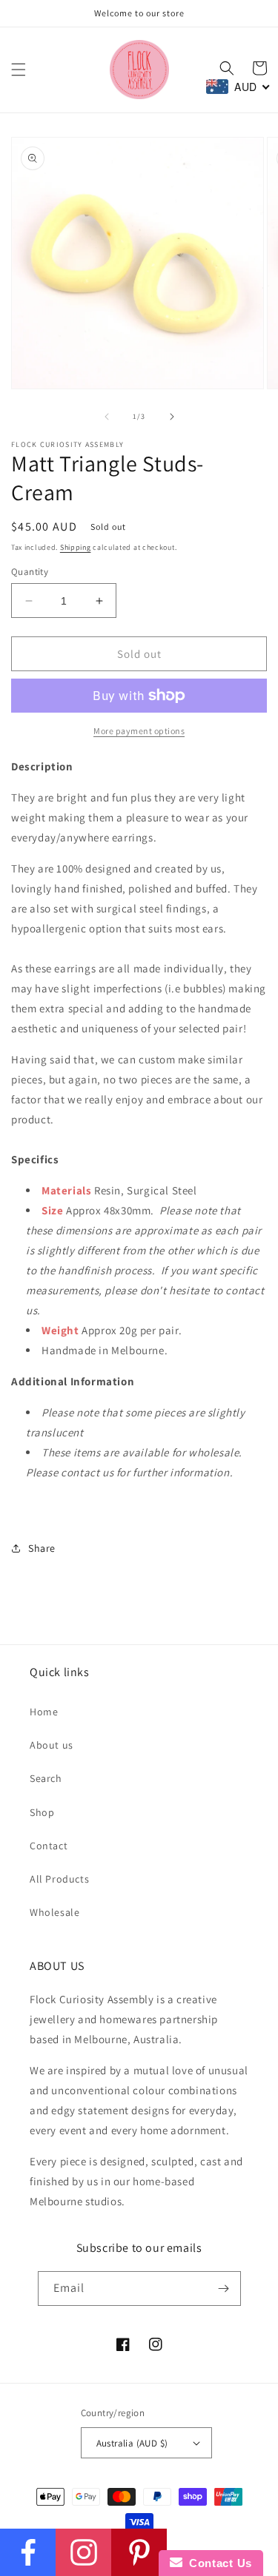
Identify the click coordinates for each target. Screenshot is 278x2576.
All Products (59, 1879)
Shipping (76, 547)
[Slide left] (107, 417)
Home (44, 1712)
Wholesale (54, 1912)
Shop (42, 1812)
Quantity (30, 572)
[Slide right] (172, 417)
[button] (19, 70)
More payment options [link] (139, 731)
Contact (49, 1846)
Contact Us (217, 2563)
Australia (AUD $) (132, 2443)
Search (46, 1778)
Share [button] (42, 1548)
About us (52, 1745)
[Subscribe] (224, 2289)
